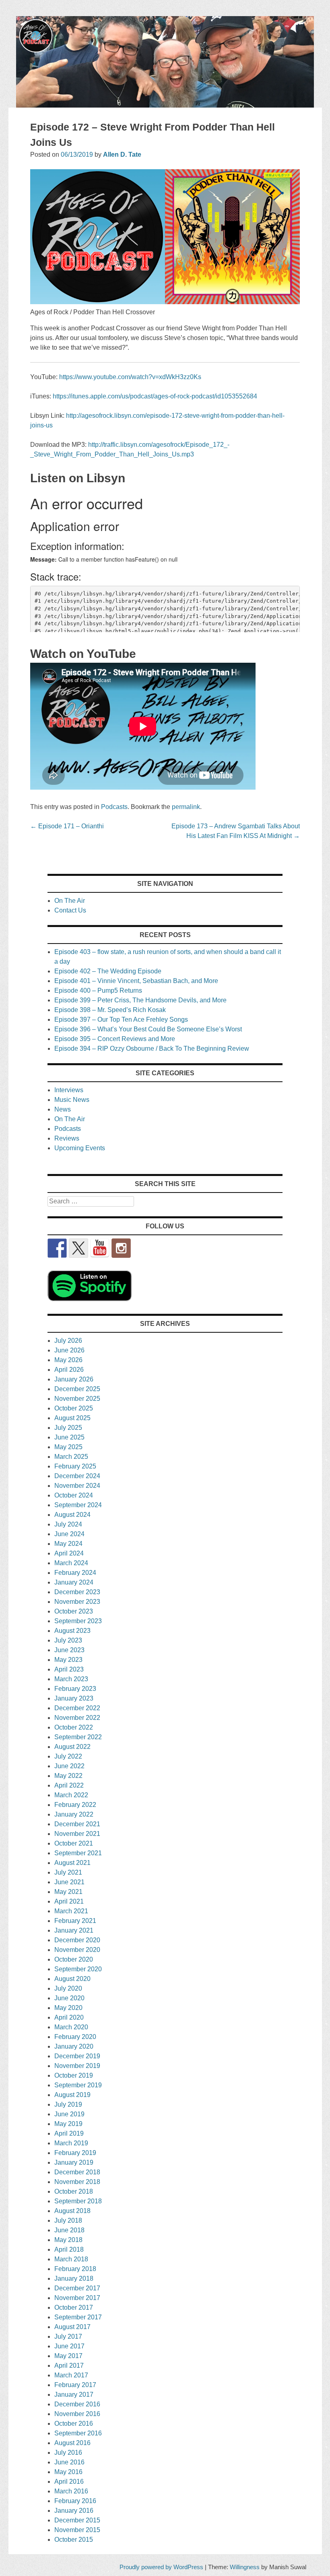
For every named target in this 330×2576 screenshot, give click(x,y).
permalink (186, 807)
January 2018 (74, 2278)
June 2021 (69, 1882)
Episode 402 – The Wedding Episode (108, 971)
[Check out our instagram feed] (121, 1248)
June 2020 (69, 1998)
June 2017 (69, 2346)
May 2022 (68, 1776)
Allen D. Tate (122, 155)
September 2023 (78, 1621)
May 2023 (68, 1660)
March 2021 (71, 1911)
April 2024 (69, 1553)
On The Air (70, 901)
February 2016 (75, 2501)
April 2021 (69, 1901)
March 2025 (71, 1457)
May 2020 (68, 2008)
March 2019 (71, 2143)
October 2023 (74, 1611)
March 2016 (71, 2491)
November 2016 (77, 2414)
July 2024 (68, 1524)
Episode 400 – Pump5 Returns (98, 990)
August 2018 (72, 2211)
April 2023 (69, 1669)
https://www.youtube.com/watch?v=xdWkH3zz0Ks (130, 377)
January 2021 (74, 1930)
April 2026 (69, 1370)
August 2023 (72, 1631)
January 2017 (74, 2395)
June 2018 (69, 2230)
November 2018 (77, 2182)
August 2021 (72, 1863)
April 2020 (69, 2017)
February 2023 (75, 1689)
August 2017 (72, 2327)
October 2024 (74, 1495)
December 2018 (77, 2172)
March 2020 (71, 2027)
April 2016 (69, 2482)
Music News (72, 1100)
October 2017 (74, 2307)
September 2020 (78, 1969)
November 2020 (77, 1950)
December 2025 (77, 1389)
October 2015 (74, 2540)
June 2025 (69, 1437)
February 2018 (75, 2269)
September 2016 (78, 2433)
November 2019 (77, 2066)
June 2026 (69, 1350)
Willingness (245, 2567)
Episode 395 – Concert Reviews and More (115, 1039)
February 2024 (75, 1573)
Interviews (69, 1090)
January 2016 (74, 2511)
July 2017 (68, 2336)
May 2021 (68, 1892)
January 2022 (74, 1814)
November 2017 (77, 2298)
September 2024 (78, 1505)
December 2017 (77, 2288)
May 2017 (68, 2356)
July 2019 (68, 2104)
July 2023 (68, 1640)
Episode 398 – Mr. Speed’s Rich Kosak (110, 1010)
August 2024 (72, 1515)
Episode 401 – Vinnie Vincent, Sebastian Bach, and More (136, 981)
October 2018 (74, 2191)
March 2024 (71, 1563)
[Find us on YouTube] (100, 1248)
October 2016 (74, 2424)
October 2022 (74, 1727)
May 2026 (68, 1360)
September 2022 (78, 1737)
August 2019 (72, 2095)
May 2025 (68, 1447)
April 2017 (69, 2365)
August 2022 (72, 1747)
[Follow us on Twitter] (78, 1248)
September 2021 (78, 1853)
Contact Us (70, 910)
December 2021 (77, 1824)
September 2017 (78, 2317)
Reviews (67, 1138)
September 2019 (78, 2085)
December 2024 (77, 1476)
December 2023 (77, 1592)
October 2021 (74, 1843)
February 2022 (75, 1805)
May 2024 (68, 1544)
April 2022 (69, 1785)
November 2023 (77, 1602)
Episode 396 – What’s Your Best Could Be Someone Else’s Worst (148, 1029)
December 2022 (77, 1708)
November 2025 (77, 1399)
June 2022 (69, 1766)
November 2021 (77, 1834)
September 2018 (78, 2201)
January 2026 (74, 1379)
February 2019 (75, 2153)
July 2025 (68, 1428)
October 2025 (74, 1408)
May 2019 (68, 2124)
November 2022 (77, 1718)
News (63, 1109)
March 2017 (71, 2375)
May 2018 (68, 2240)
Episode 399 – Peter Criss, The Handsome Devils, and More (140, 1000)
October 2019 (74, 2075)
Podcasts (114, 807)
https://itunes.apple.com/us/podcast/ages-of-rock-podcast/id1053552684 (155, 396)
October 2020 (74, 1959)
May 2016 (68, 2472)
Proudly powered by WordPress (161, 2567)
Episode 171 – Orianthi (67, 826)
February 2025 (75, 1466)
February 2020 (75, 2037)
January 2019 (74, 2162)
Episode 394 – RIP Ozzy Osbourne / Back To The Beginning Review (152, 1048)
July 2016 (68, 2453)
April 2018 (69, 2249)
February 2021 (75, 1921)
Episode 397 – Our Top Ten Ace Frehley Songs (121, 1019)
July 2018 (68, 2220)
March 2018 (71, 2259)
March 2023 (71, 1679)
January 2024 (74, 1582)
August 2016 (72, 2443)
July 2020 (68, 1988)
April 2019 (69, 2133)
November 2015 (77, 2530)
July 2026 (68, 1341)
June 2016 (69, 2462)
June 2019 (69, 2114)
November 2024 (77, 1486)
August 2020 (72, 1979)
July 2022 (68, 1756)
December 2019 (77, 2056)
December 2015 (77, 2520)
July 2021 (68, 1872)
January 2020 (74, 2046)
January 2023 (74, 1698)
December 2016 (77, 2404)
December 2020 (77, 1940)
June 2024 (69, 1534)
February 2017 (75, 2385)
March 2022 (71, 1795)
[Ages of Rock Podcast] (165, 105)
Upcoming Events (80, 1148)
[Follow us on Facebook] (57, 1248)
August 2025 (72, 1418)
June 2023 (69, 1650)
